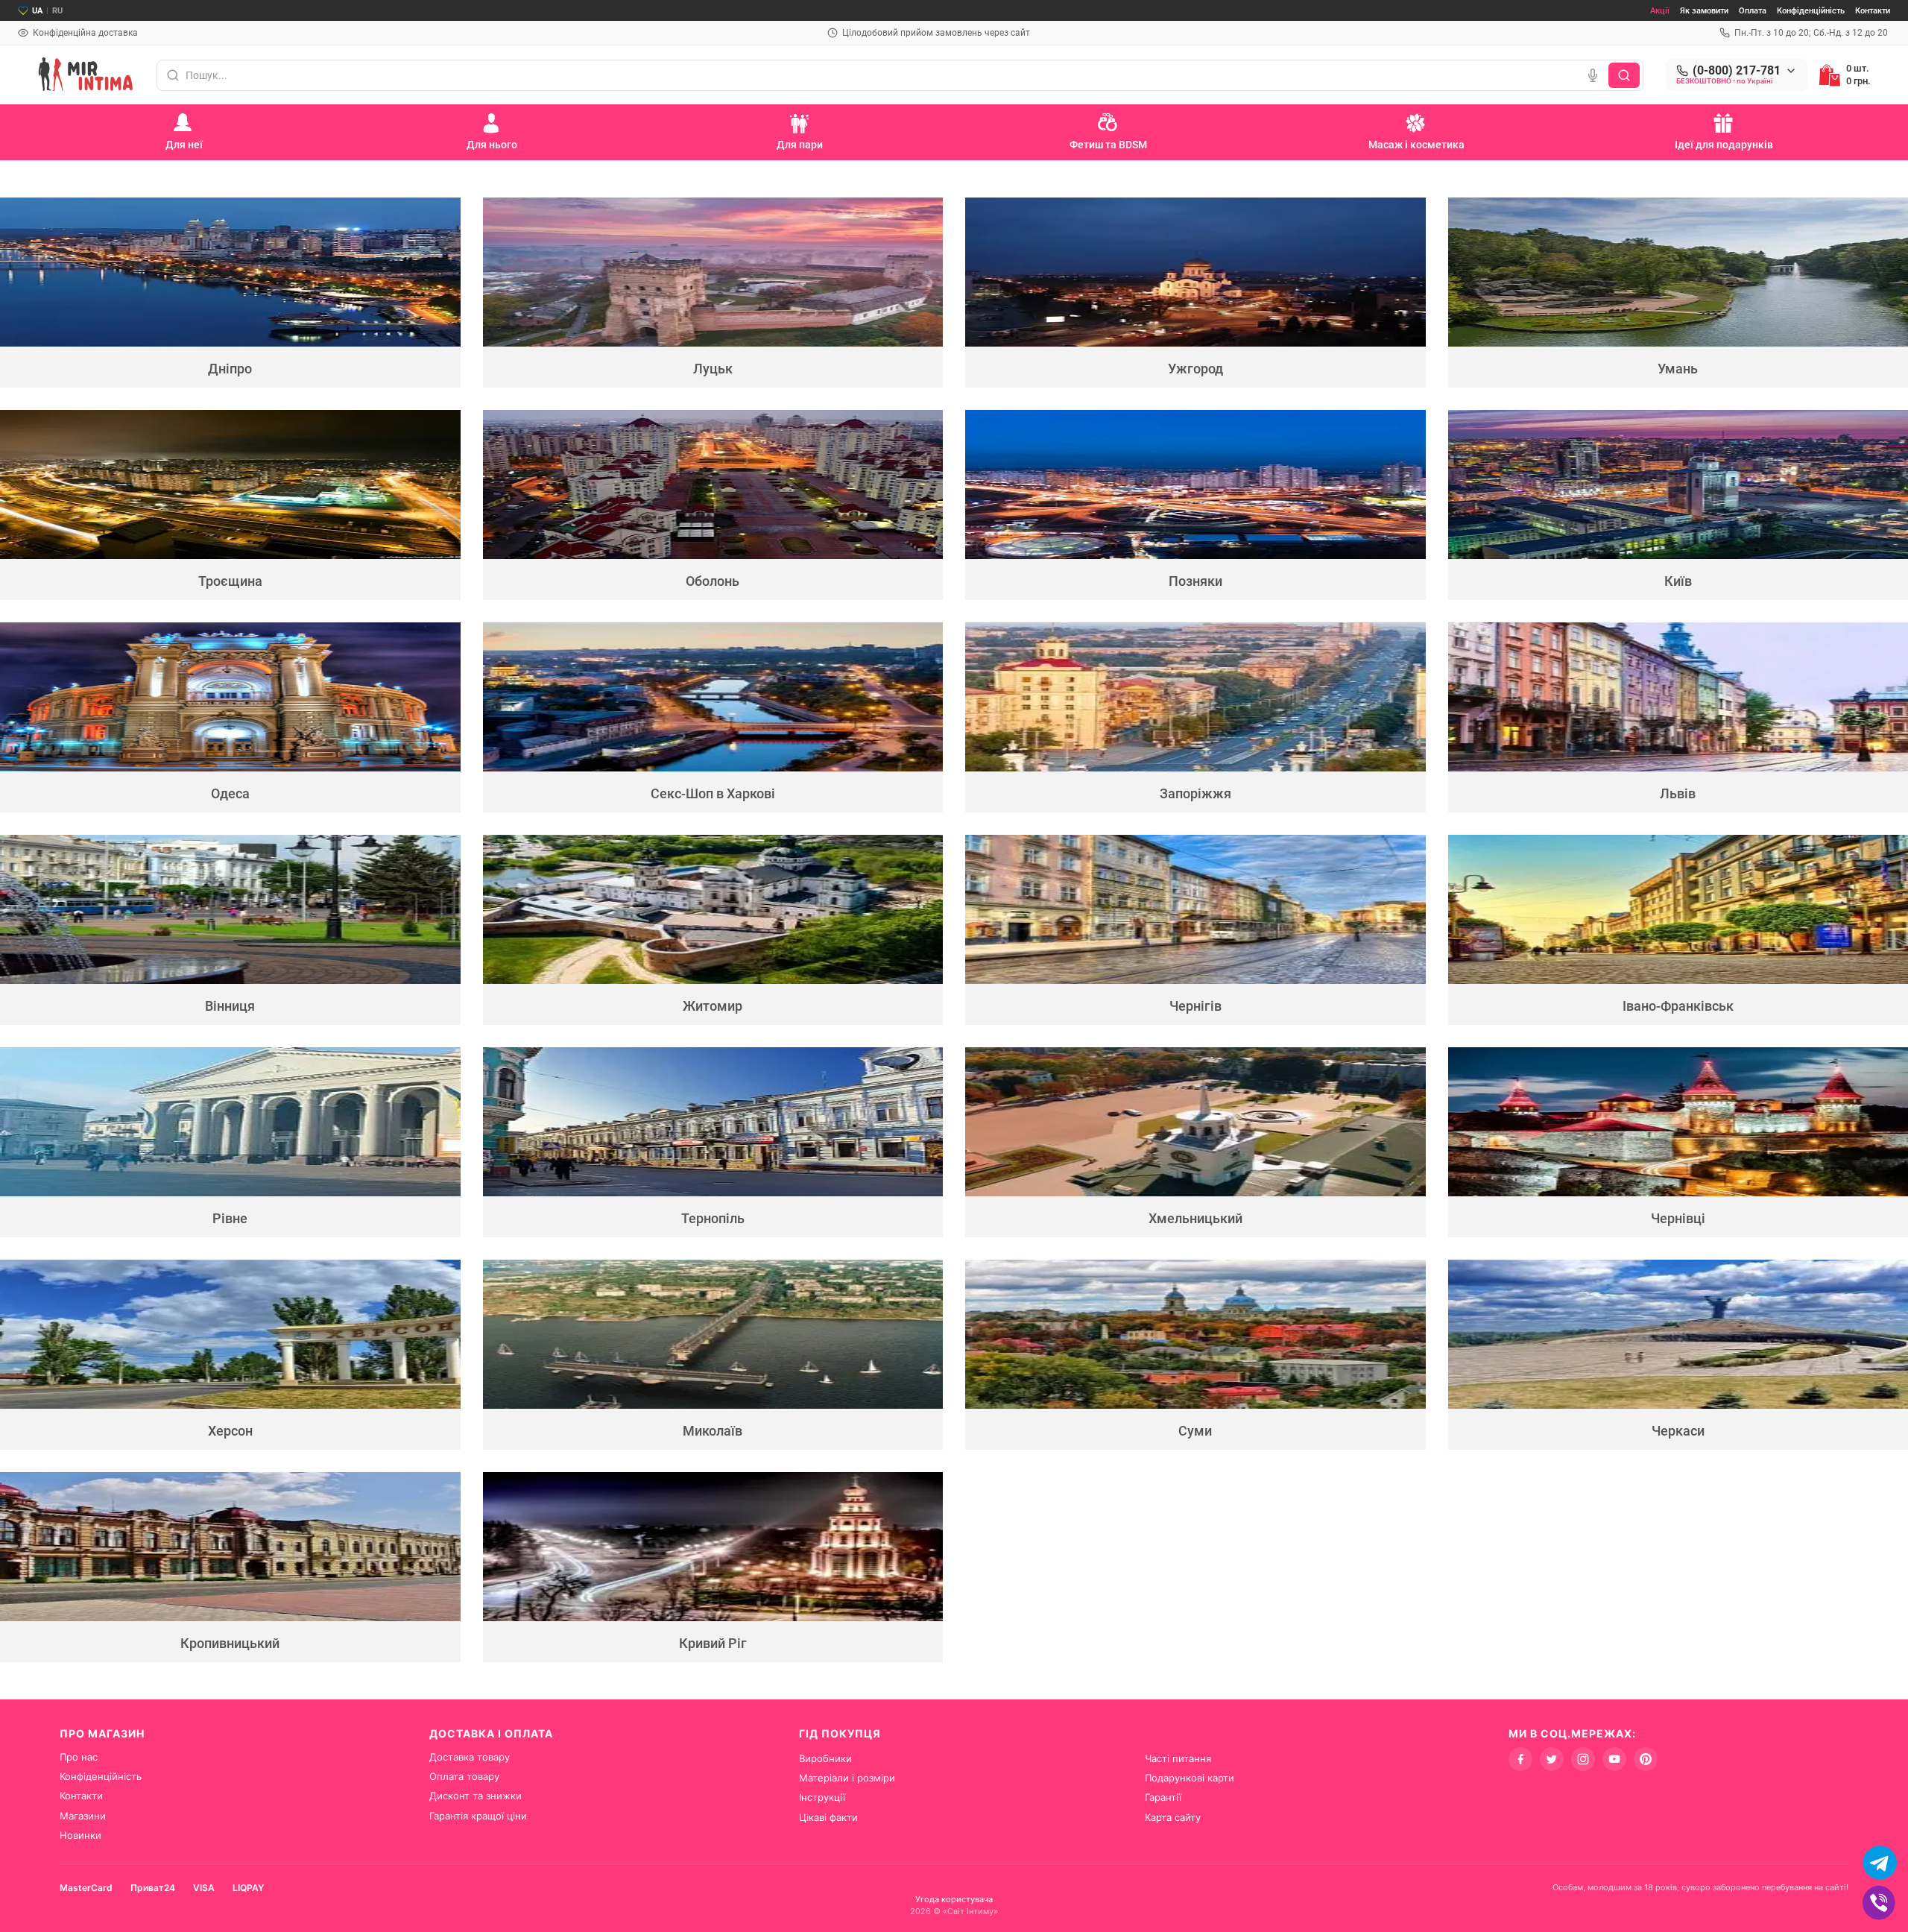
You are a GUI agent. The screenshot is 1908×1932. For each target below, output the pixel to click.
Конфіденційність (1811, 11)
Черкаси (1678, 1431)
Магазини (83, 1816)
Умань (1678, 369)
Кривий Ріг (713, 1643)
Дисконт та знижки (476, 1796)
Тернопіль (713, 1218)
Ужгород (1195, 369)
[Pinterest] (1646, 1759)
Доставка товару (470, 1757)
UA (37, 11)
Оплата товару (464, 1776)
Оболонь (713, 581)
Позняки (1195, 581)
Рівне (230, 1218)
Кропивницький (230, 1643)
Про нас (79, 1757)
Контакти (1873, 11)
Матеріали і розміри (847, 1778)
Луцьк (713, 369)
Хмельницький (1195, 1218)
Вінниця (230, 1006)
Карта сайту (1173, 1817)
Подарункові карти (1190, 1778)
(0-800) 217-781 (1737, 71)
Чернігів (1195, 1006)
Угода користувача (954, 1899)
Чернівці (1678, 1218)
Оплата (1753, 11)
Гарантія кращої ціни (478, 1816)
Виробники (825, 1758)
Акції (1660, 11)
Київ (1678, 581)
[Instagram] (1583, 1759)
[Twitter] (1552, 1759)
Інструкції (822, 1797)
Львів (1678, 793)
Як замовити (1704, 11)
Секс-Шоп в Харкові (713, 793)
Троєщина (230, 581)
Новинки (80, 1835)
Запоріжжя (1195, 793)
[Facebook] (1520, 1759)
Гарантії (1163, 1797)
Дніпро (230, 369)
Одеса (230, 793)
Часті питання (1178, 1758)
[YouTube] (1614, 1759)
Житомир (713, 1006)
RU (57, 11)
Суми (1195, 1431)
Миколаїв (713, 1431)
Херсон (230, 1431)
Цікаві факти (828, 1817)
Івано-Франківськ (1678, 1006)
